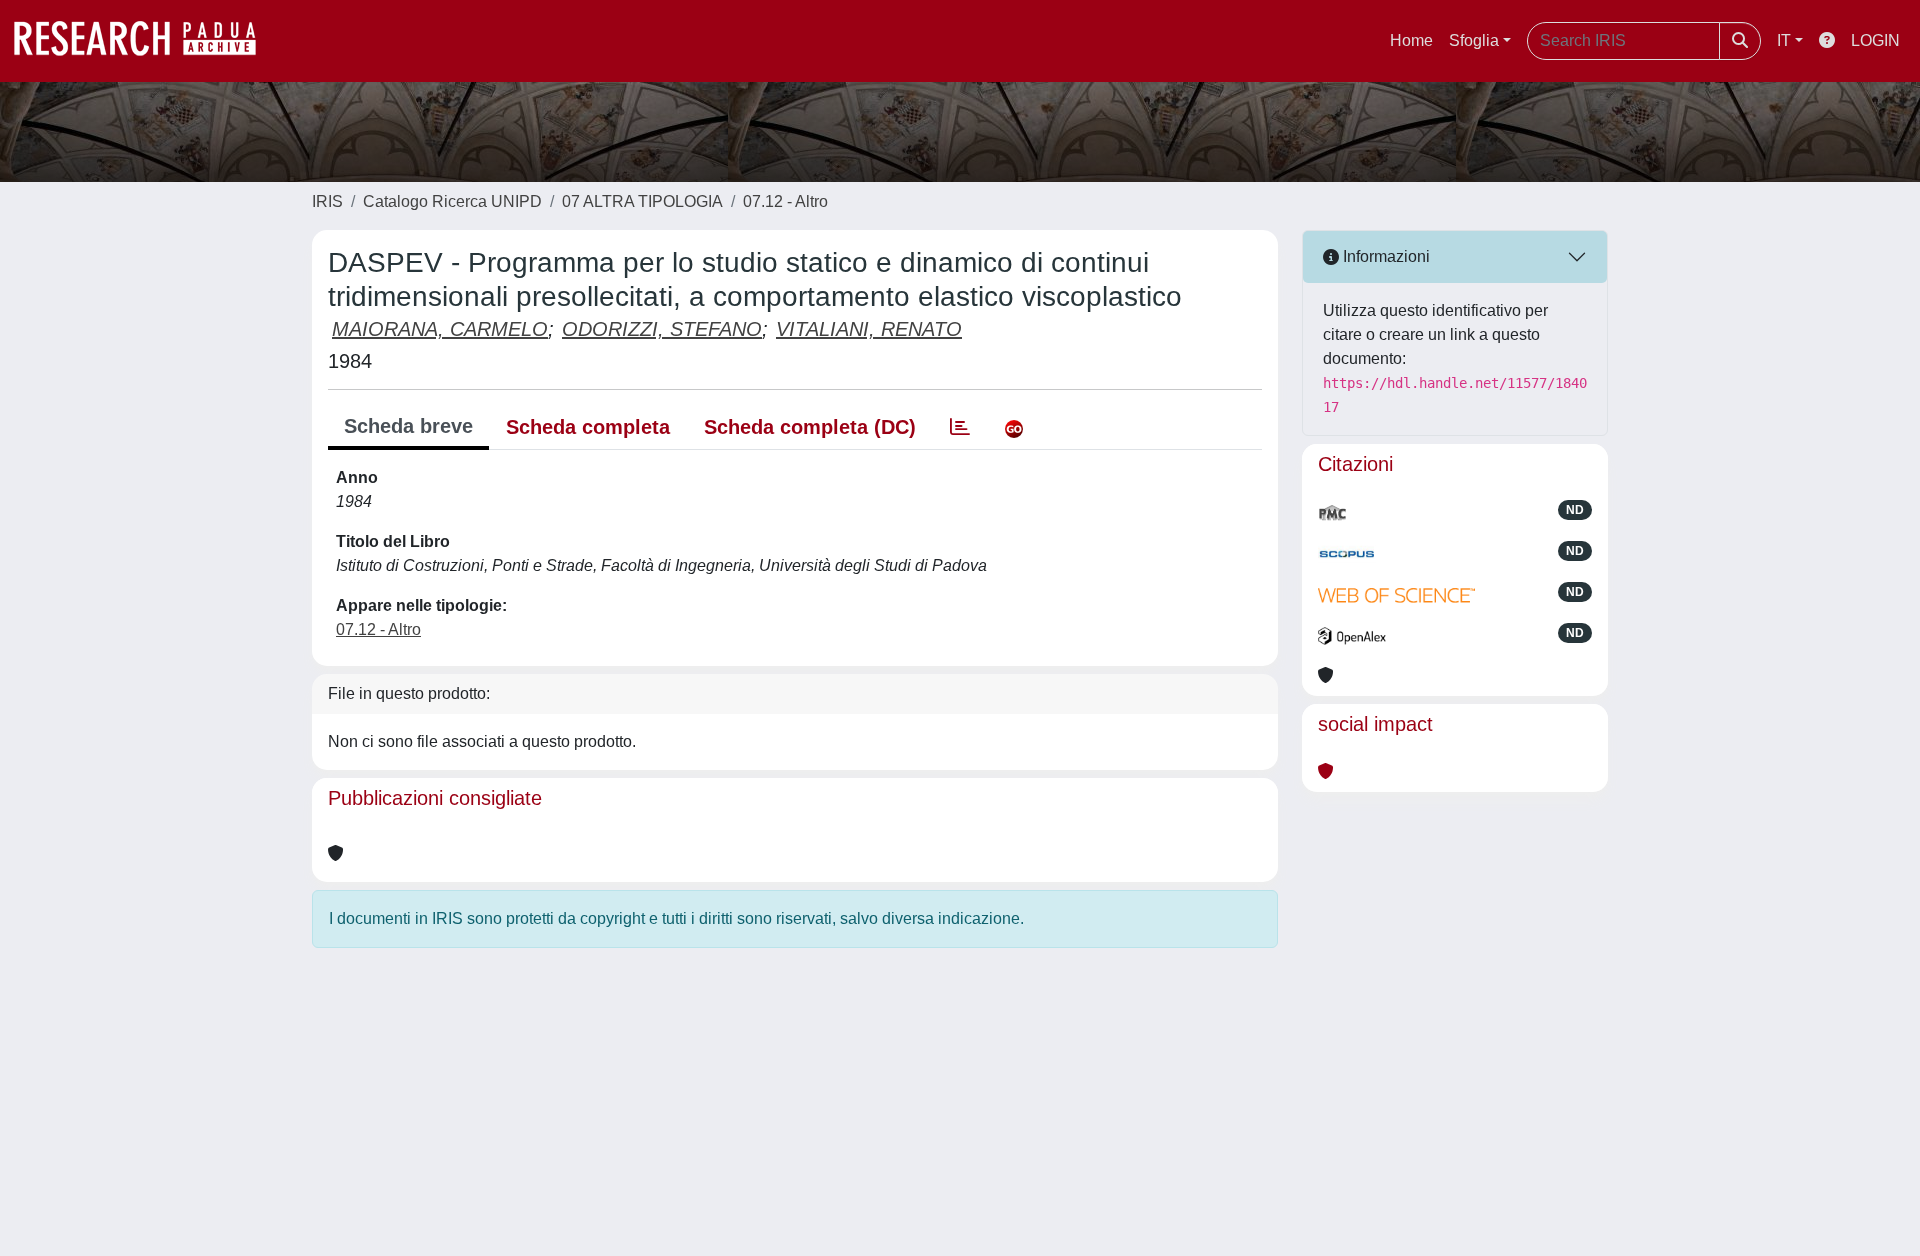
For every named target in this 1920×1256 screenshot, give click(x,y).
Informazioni (1384, 256)
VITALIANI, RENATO (869, 329)
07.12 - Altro (785, 201)
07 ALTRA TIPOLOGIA (642, 201)
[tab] (960, 427)
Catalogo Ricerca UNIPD (452, 201)
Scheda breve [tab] (408, 426)
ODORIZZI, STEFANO (662, 329)
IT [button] (1784, 40)
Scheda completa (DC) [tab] (810, 427)
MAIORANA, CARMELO (440, 329)
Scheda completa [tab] (588, 427)
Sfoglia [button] (1474, 40)
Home (1411, 40)
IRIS (327, 201)
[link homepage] (145, 41)
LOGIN (1875, 40)
